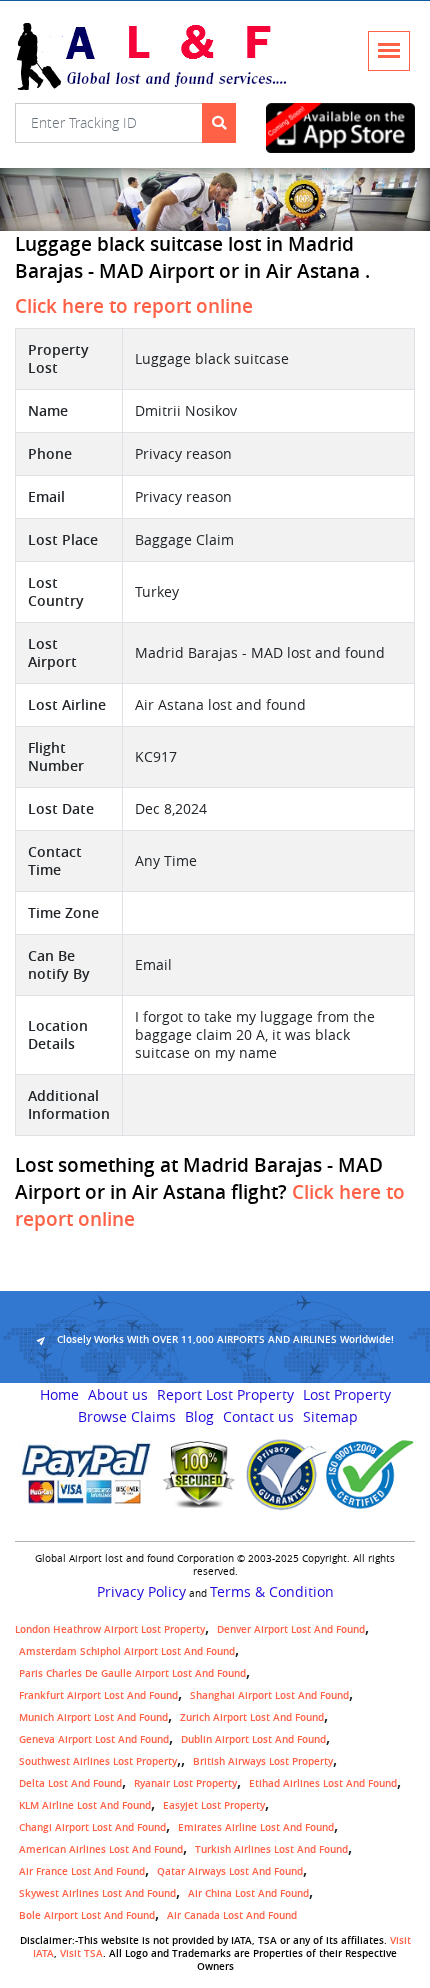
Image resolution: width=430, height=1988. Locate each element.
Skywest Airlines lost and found (97, 1893)
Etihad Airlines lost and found (323, 1783)
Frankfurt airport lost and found (98, 1695)
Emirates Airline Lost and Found (256, 1827)
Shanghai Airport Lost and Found (269, 1695)
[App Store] (340, 128)
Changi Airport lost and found (92, 1827)
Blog (199, 1417)
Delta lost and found (70, 1783)
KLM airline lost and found (85, 1805)
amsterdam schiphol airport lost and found (127, 1651)
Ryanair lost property (185, 1783)
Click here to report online (134, 306)
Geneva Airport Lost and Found (94, 1739)
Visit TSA (81, 1953)
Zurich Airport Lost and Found (252, 1717)
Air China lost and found (248, 1893)
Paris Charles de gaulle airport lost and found (132, 1673)
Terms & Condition (272, 1592)
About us (118, 1395)
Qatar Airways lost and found (230, 1871)
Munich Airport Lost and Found (93, 1717)
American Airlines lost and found (101, 1849)
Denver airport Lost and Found (291, 1629)
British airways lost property (263, 1761)
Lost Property (347, 1395)
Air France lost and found (82, 1871)
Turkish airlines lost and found (271, 1849)
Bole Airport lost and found (87, 1915)
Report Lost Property (225, 1395)
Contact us (258, 1417)
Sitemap (330, 1417)
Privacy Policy (141, 1592)
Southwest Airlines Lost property (98, 1761)
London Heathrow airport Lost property (110, 1629)
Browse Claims (127, 1417)
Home (59, 1395)
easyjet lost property (214, 1805)
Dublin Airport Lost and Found (253, 1739)
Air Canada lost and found (232, 1915)
